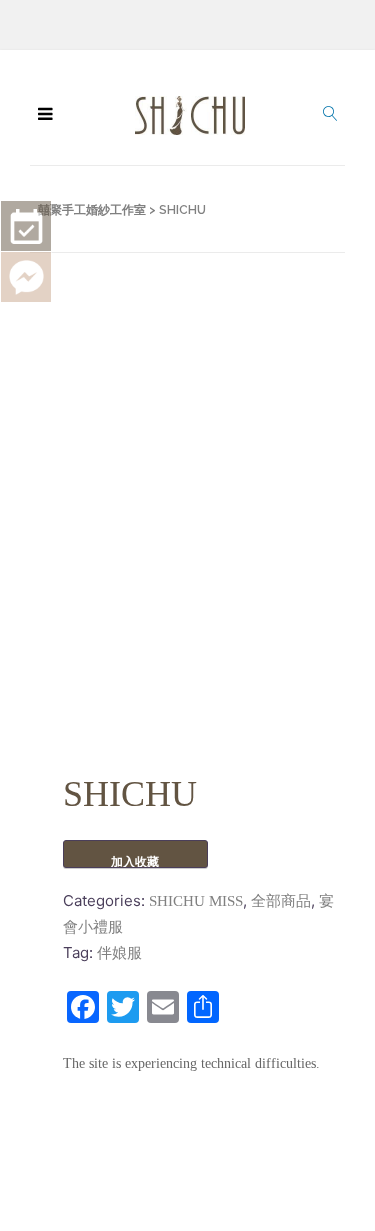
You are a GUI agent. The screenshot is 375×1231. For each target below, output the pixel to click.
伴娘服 (119, 953)
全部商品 (281, 901)
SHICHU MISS (196, 901)
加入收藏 (135, 861)
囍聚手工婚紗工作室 (92, 210)
